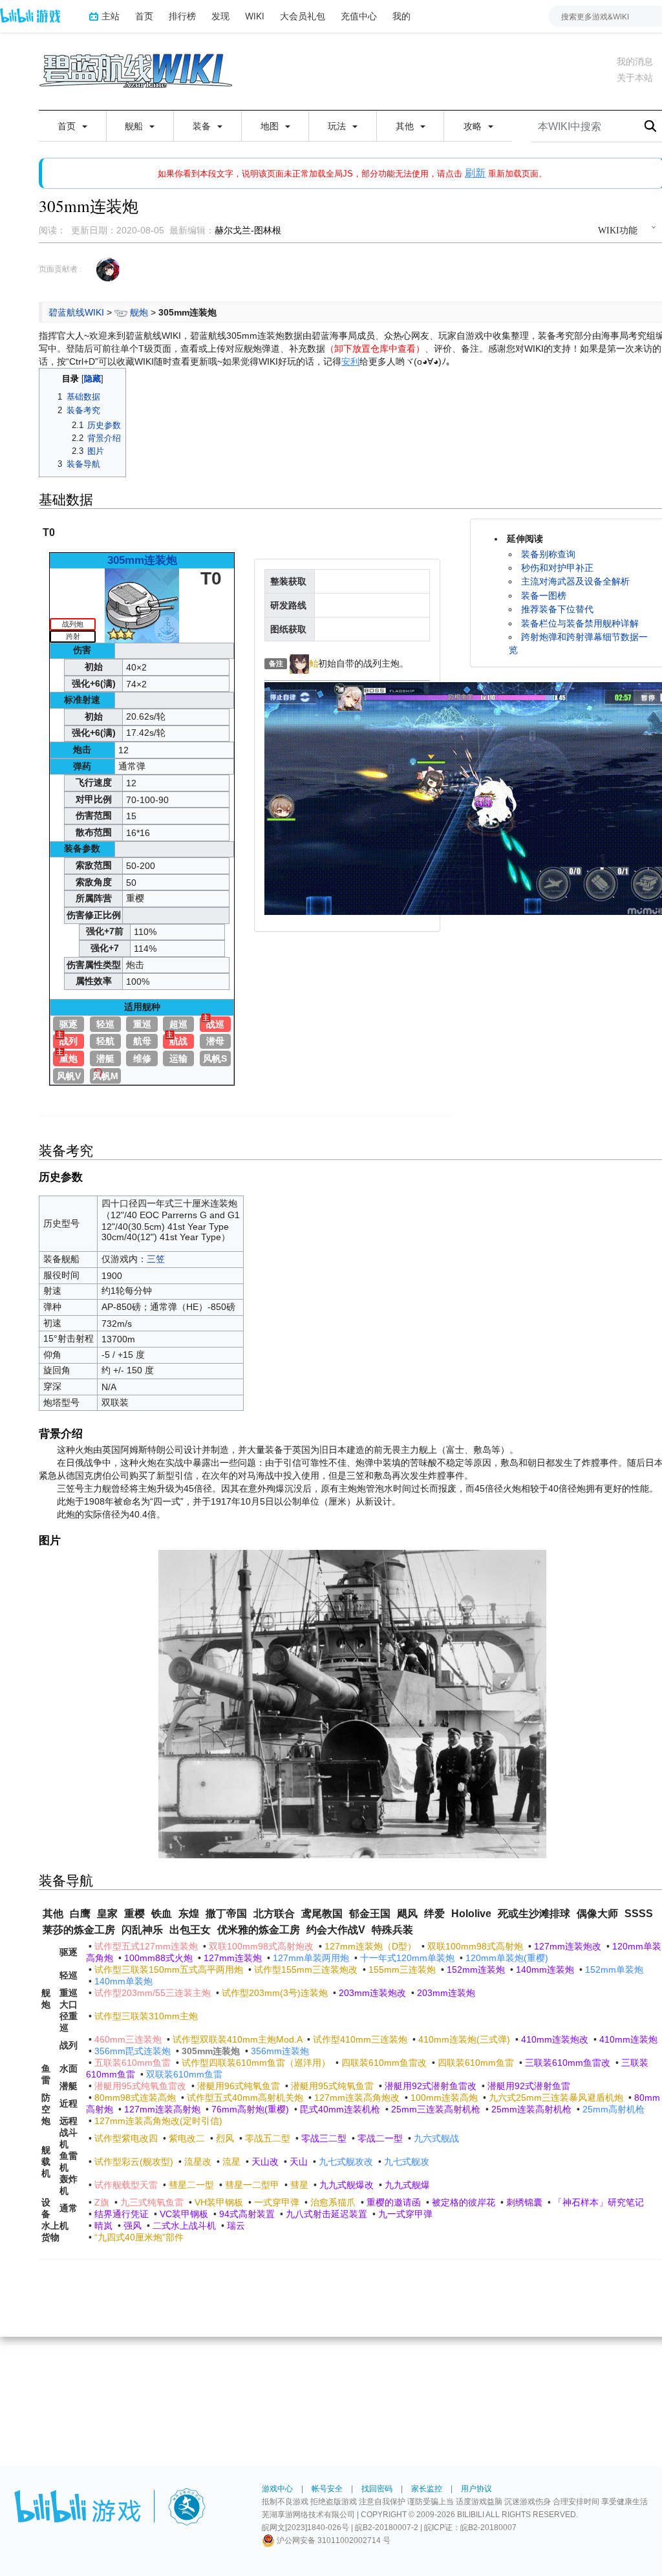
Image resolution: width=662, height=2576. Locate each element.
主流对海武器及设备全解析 (575, 581)
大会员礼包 (303, 16)
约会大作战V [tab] (336, 1930)
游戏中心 (277, 2489)
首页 (144, 16)
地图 (271, 126)
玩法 (338, 126)
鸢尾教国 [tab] (322, 1914)
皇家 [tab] (107, 1914)
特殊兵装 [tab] (392, 1930)
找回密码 (377, 2489)
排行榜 (182, 16)
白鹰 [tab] (80, 1914)
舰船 (135, 126)
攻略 (474, 126)
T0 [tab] (49, 532)
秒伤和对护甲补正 (557, 568)
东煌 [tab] (189, 1914)
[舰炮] (121, 312)
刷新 (475, 173)
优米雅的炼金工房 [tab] (259, 1930)
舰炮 (139, 312)
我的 (401, 16)
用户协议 (476, 2489)
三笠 (156, 1259)
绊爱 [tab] (434, 1914)
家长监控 (427, 2489)
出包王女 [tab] (190, 1930)
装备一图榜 (544, 596)
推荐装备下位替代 (557, 609)
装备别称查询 (548, 554)
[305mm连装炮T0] (142, 605)
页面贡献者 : (60, 269)
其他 (406, 126)
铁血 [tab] (162, 1914)
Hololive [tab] (471, 1914)
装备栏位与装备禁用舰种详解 (580, 623)
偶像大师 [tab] (597, 1914)
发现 (220, 16)
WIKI (255, 16)
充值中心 (359, 16)
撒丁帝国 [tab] (226, 1914)
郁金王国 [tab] (370, 1914)
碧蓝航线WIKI (76, 312)
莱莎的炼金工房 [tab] (79, 1930)
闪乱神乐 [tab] (142, 1930)
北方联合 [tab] (274, 1914)
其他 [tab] (53, 1914)
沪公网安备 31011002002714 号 (333, 2540)
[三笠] (299, 663)
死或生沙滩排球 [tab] (534, 1914)
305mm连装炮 (142, 560)
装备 (203, 126)
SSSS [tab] (639, 1914)
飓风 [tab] (407, 1914)
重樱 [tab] (134, 1914)
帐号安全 (327, 2489)
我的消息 (635, 61)
